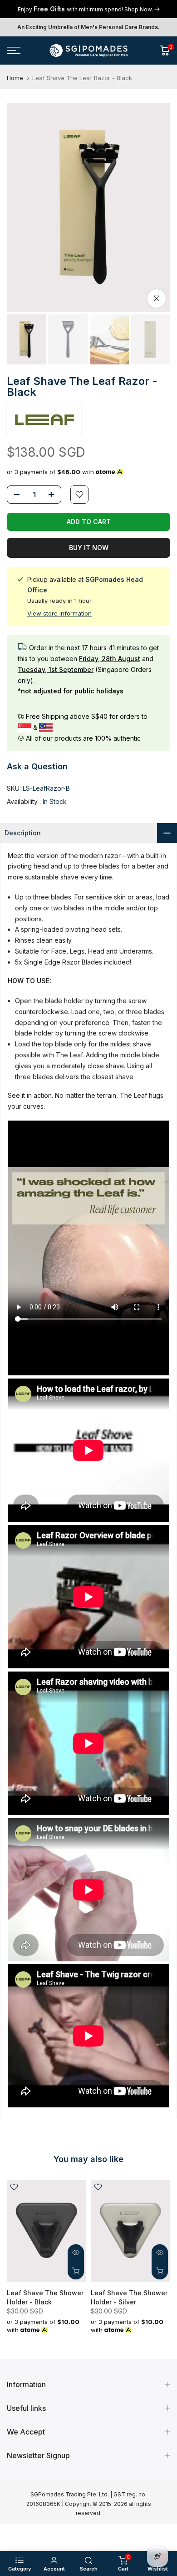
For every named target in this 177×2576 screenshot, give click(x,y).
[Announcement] (88, 9)
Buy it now (89, 548)
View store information (59, 613)
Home (15, 78)
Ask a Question (37, 766)
